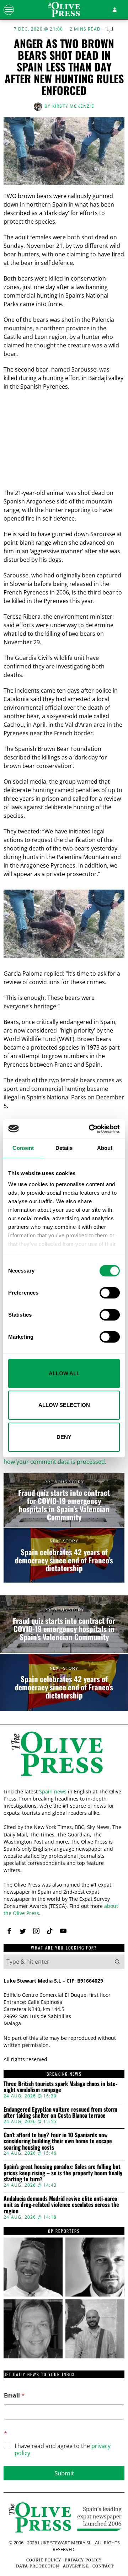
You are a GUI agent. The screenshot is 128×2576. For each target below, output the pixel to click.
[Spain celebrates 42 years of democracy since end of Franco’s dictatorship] (64, 1555)
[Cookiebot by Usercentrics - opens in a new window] (90, 1129)
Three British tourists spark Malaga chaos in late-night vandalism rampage (60, 2087)
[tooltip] (9, 1931)
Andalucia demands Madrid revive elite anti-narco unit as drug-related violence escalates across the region (61, 2205)
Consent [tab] (23, 1148)
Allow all (64, 1373)
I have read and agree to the (63, 2450)
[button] (117, 1962)
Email (14, 2396)
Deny (64, 1437)
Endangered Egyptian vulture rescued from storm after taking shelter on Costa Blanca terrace (60, 2113)
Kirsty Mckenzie (73, 106)
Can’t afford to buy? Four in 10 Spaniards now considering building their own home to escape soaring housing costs (58, 2141)
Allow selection (64, 1405)
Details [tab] (64, 1148)
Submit (64, 2473)
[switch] (110, 1293)
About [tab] (105, 1148)
